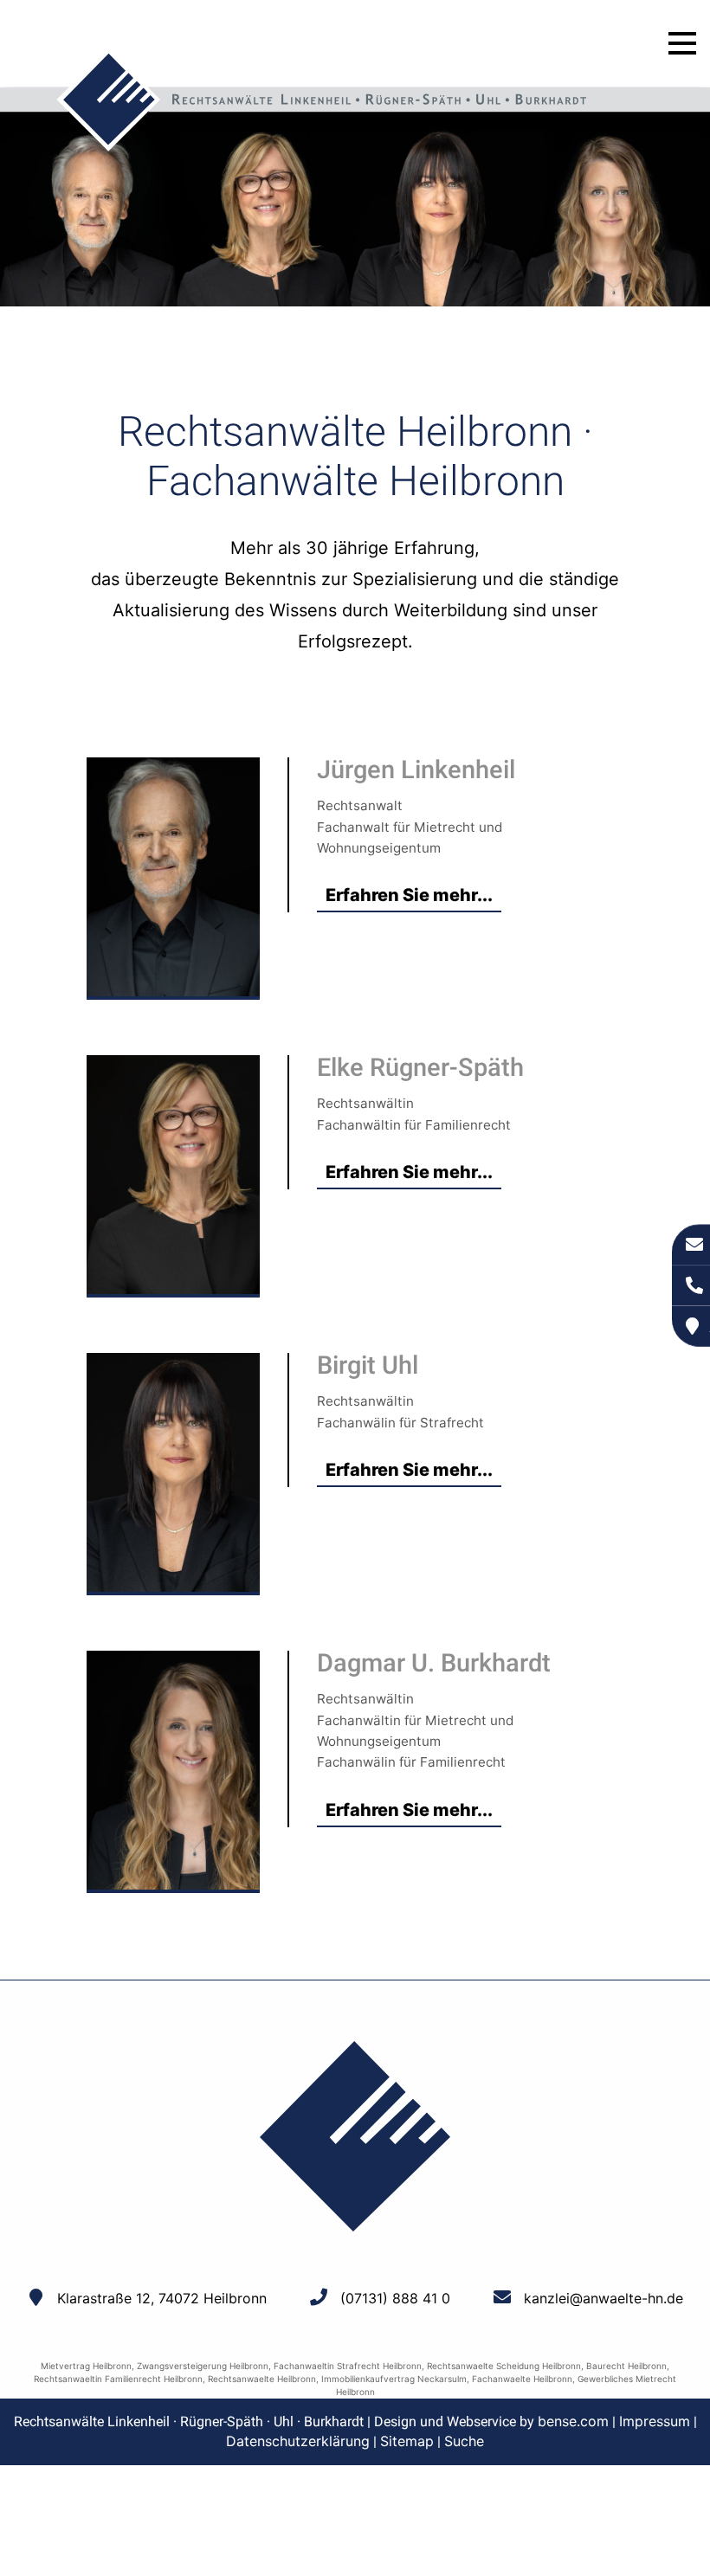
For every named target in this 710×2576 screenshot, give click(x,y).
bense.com (573, 2421)
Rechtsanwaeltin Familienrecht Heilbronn (118, 2379)
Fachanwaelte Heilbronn (522, 2379)
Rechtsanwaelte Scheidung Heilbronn (504, 2366)
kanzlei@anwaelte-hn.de (603, 2298)
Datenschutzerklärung (298, 2441)
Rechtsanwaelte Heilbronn (262, 2379)
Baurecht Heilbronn (626, 2366)
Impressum (655, 2421)
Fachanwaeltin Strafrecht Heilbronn (348, 2366)
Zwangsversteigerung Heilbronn (203, 2366)
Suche (464, 2441)
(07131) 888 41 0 (395, 2298)
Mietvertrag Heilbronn (86, 2366)
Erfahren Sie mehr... (409, 895)
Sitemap (407, 2441)
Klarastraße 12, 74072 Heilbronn (162, 2298)
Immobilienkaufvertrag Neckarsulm (394, 2379)
